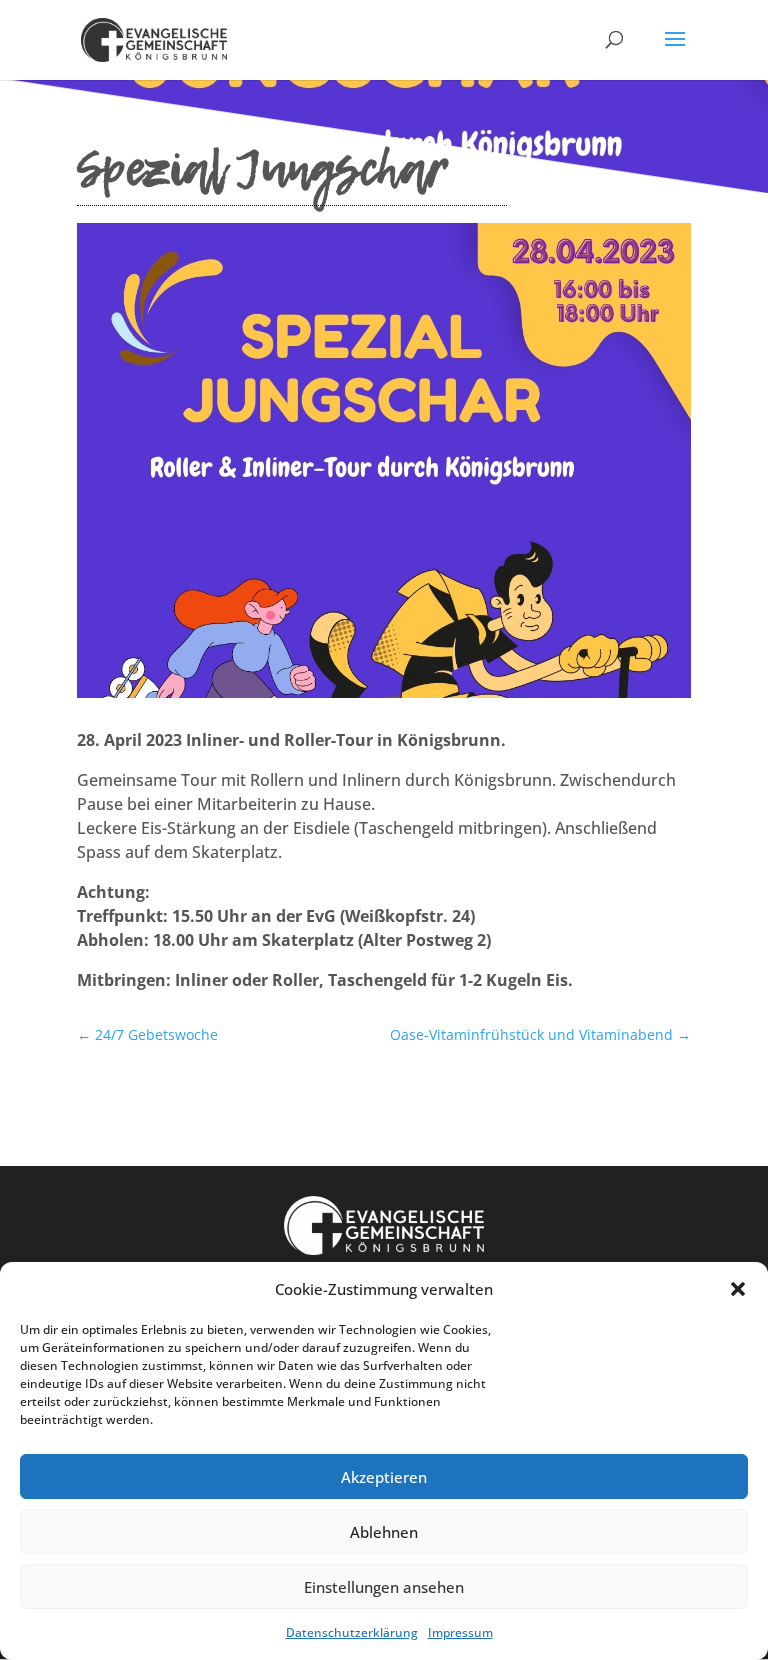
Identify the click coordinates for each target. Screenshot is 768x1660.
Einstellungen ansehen (384, 1587)
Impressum (460, 1632)
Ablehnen (384, 1532)
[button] (738, 1289)
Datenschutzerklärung (352, 1632)
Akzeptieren (384, 1477)
